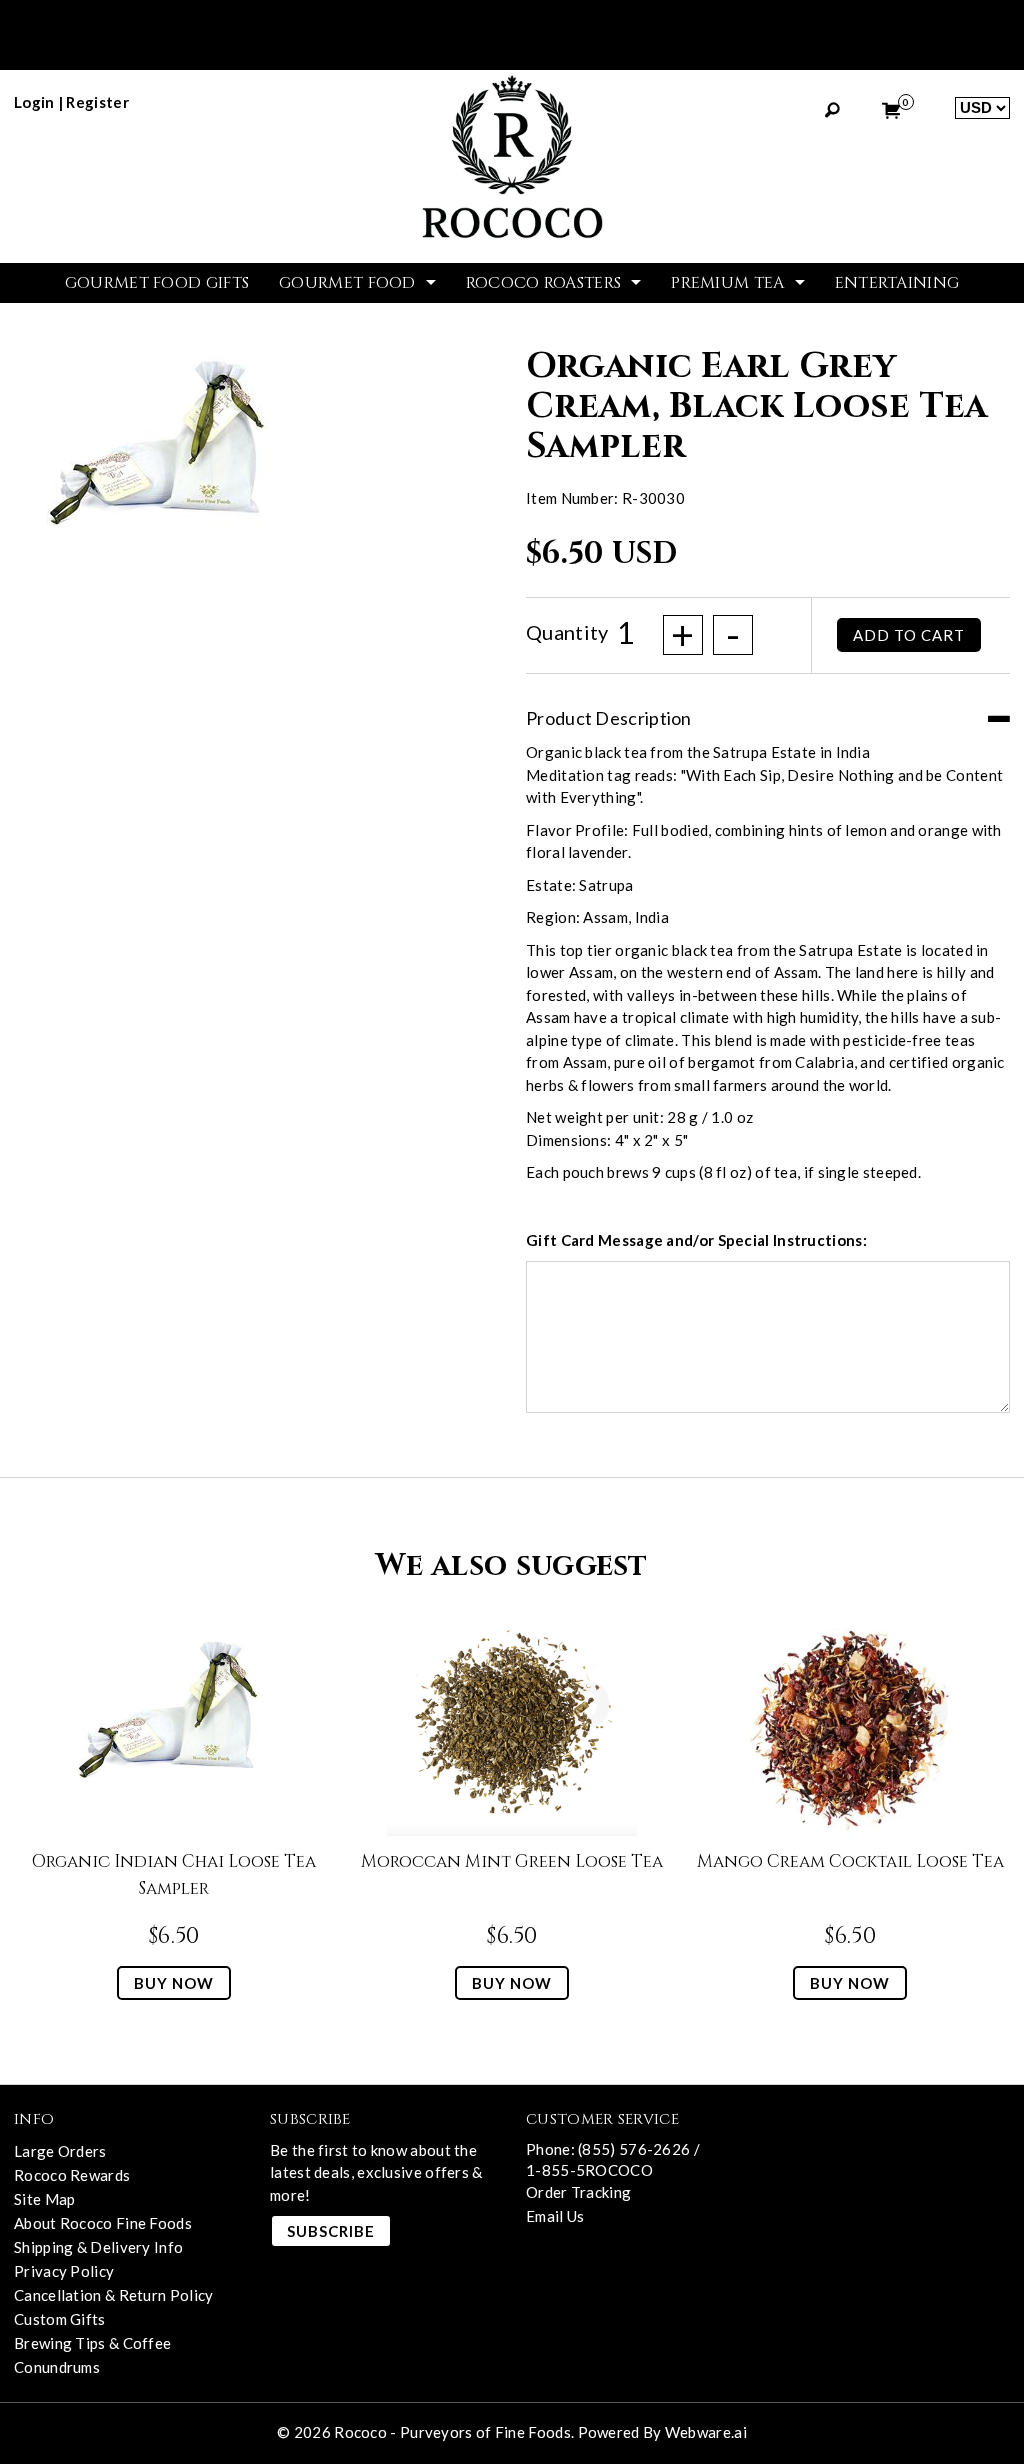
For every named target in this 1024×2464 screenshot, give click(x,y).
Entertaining (897, 283)
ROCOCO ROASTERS (544, 283)
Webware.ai (706, 2432)
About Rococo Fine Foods (103, 2223)
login (34, 102)
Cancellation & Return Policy (113, 2295)
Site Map (44, 2199)
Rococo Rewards (72, 2175)
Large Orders (60, 2151)
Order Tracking (578, 2192)
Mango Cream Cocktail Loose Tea (850, 1861)
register (97, 102)
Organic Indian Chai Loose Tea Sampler (174, 1875)
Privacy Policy (64, 2271)
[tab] (768, 708)
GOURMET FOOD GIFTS (157, 283)
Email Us (555, 2216)
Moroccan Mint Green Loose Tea (512, 1861)
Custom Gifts (60, 2319)
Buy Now (174, 1983)
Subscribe (331, 2231)
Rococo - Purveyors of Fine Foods (452, 2432)
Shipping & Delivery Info (98, 2247)
